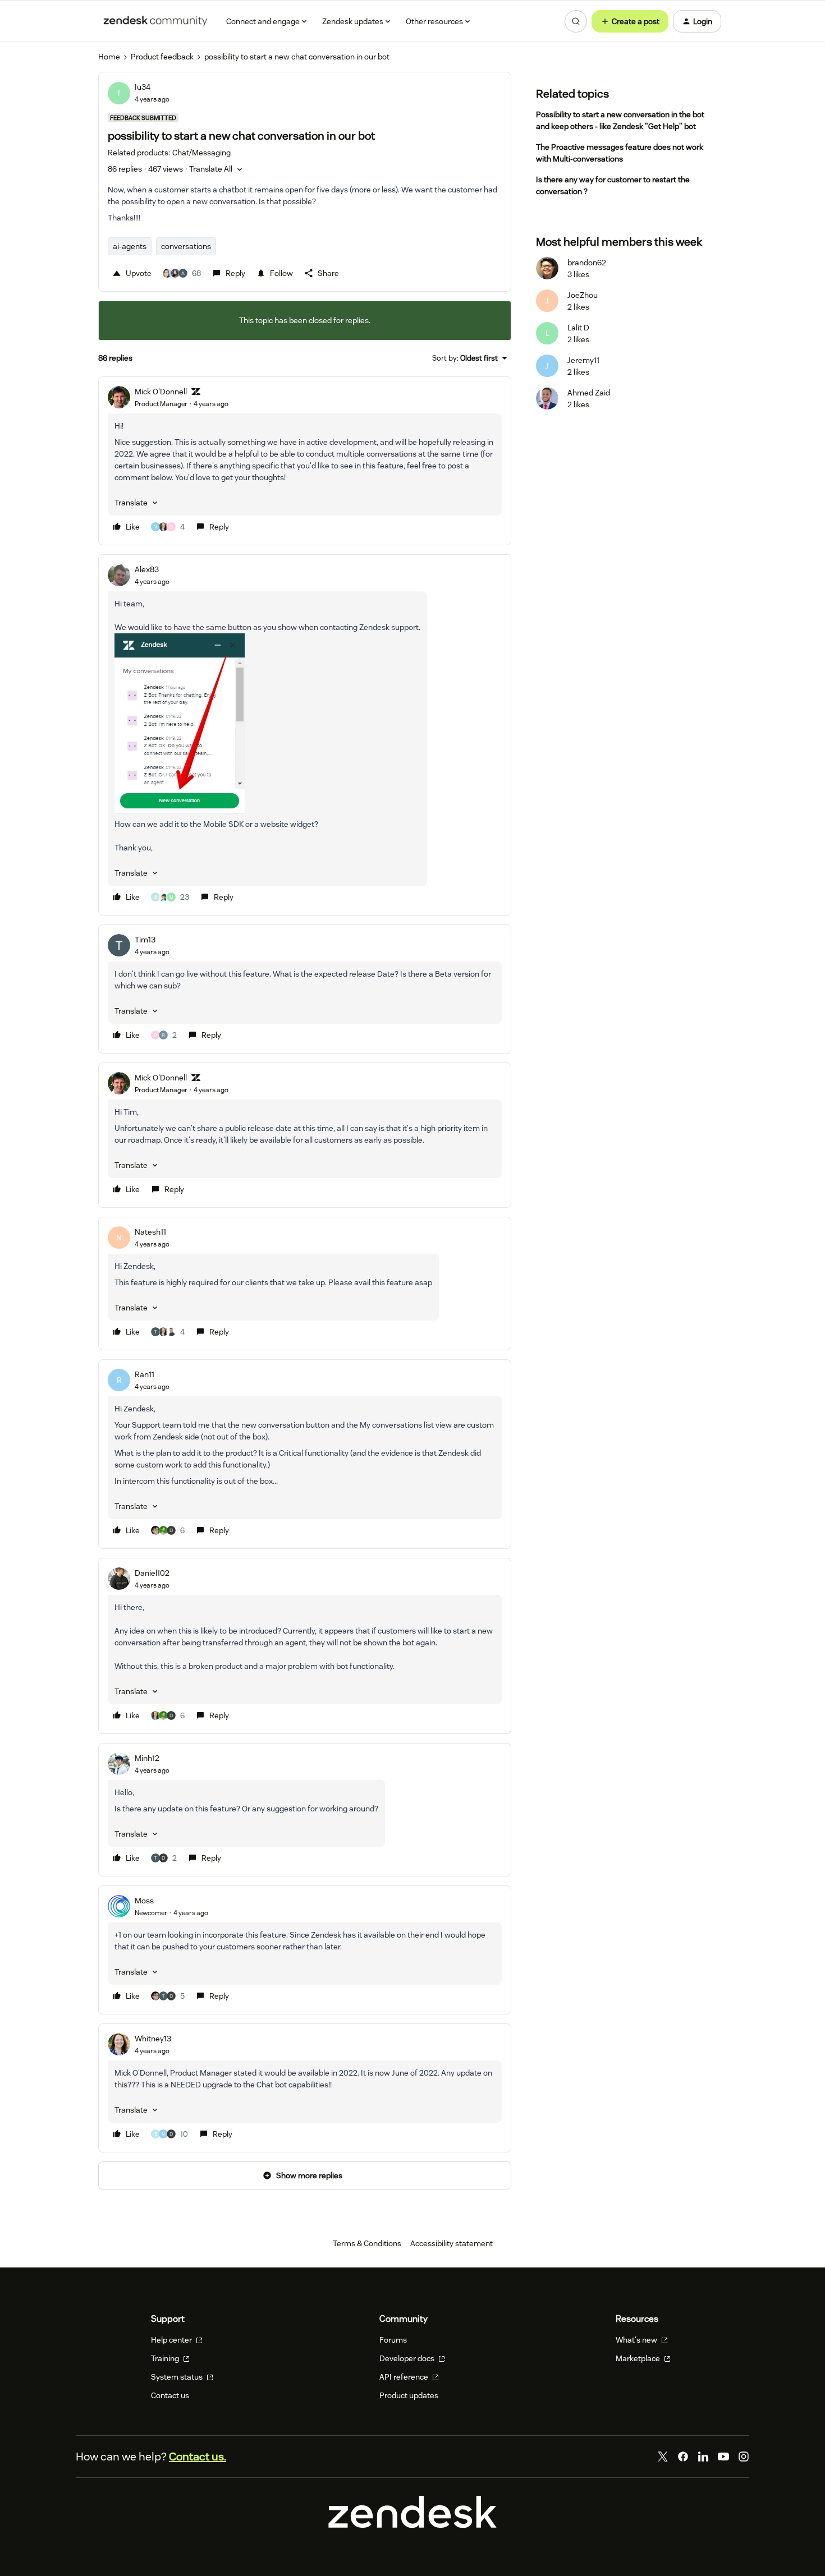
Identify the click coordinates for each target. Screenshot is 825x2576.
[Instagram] (744, 2457)
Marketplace (639, 2358)
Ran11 (145, 1374)
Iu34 (143, 87)
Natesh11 (150, 1232)
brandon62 (587, 263)
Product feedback (162, 57)
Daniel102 (152, 1573)
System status (178, 2377)
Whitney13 (153, 2039)
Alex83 (147, 569)
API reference (405, 2377)
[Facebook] (683, 2457)
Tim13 (145, 940)
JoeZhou (583, 295)
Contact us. (198, 2457)
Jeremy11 (583, 360)
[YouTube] (723, 2457)
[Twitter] (663, 2457)
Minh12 (147, 1758)
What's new (637, 2340)
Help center (172, 2340)
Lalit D (578, 328)
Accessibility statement (452, 2243)
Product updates (409, 2395)
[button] (630, 21)
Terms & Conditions (367, 2243)
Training (166, 2358)
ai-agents (130, 246)
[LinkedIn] (703, 2457)
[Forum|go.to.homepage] (155, 21)
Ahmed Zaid (589, 393)
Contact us (170, 2395)
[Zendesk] (412, 2525)
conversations (186, 246)
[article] (305, 461)
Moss (144, 1901)
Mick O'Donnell (161, 392)
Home (109, 57)
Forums (393, 2340)
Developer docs (408, 2358)
